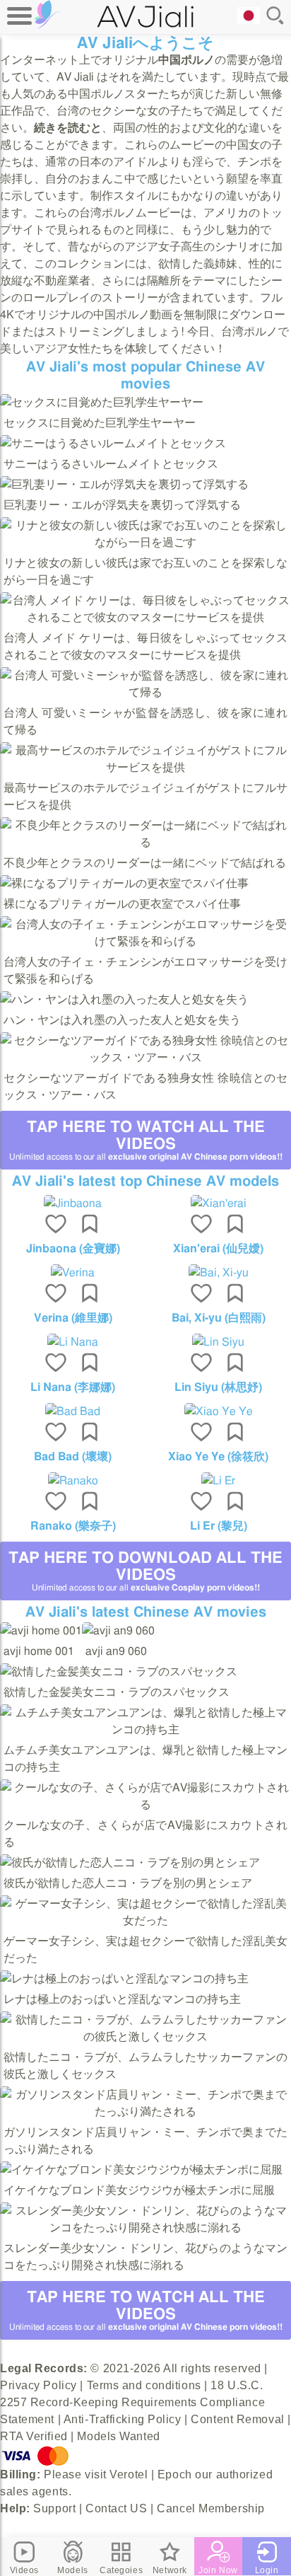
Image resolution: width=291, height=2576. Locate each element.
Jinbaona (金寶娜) (73, 1249)
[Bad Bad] (73, 1411)
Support (54, 2508)
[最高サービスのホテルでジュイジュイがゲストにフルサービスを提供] (145, 768)
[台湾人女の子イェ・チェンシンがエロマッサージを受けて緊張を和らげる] (145, 942)
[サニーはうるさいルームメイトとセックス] (113, 444)
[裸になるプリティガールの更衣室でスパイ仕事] (124, 884)
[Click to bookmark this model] (90, 1225)
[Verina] (73, 1273)
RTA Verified (34, 2436)
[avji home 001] (41, 1631)
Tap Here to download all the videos (145, 1571)
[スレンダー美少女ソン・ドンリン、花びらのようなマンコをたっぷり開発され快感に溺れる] (145, 2228)
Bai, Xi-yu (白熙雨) (219, 1318)
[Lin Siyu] (218, 1342)
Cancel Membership (211, 2508)
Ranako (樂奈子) (73, 1526)
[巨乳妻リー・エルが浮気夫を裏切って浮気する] (124, 485)
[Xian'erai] (218, 1203)
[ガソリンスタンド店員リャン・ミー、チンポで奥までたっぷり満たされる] (145, 2112)
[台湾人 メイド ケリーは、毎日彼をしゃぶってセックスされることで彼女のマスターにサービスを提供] (145, 618)
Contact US (117, 2508)
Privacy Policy (38, 2385)
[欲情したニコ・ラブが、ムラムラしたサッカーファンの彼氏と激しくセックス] (145, 2037)
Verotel (129, 2474)
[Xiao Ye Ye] (218, 1411)
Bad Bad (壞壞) (73, 1457)
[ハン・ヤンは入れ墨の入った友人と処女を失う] (124, 1000)
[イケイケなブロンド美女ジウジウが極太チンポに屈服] (141, 2170)
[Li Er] (218, 1481)
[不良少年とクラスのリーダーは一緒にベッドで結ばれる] (145, 843)
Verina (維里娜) (73, 1318)
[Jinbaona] (73, 1203)
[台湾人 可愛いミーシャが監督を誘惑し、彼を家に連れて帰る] (145, 693)
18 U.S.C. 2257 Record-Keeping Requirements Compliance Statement (132, 2402)
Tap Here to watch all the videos (146, 1140)
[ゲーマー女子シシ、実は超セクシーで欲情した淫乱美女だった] (145, 1921)
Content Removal (237, 2419)
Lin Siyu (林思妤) (218, 1387)
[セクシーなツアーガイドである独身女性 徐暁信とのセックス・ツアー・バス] (145, 1058)
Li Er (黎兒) (219, 1526)
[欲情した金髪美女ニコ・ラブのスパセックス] (119, 1672)
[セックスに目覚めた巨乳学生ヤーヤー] (102, 403)
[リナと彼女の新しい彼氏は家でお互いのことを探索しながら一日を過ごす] (145, 543)
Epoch (175, 2474)
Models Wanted (118, 2436)
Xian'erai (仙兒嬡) (218, 1249)
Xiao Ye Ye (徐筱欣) (218, 1457)
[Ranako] (73, 1481)
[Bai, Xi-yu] (218, 1273)
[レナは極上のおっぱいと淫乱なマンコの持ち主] (124, 1979)
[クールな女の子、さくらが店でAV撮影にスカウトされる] (145, 1805)
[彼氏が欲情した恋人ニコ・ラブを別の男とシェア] (130, 1863)
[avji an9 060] (118, 1631)
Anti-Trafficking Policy (123, 2419)
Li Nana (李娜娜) (73, 1387)
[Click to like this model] (56, 1225)
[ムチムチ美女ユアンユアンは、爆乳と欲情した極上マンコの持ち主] (145, 1730)
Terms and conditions (144, 2385)
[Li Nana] (73, 1342)
